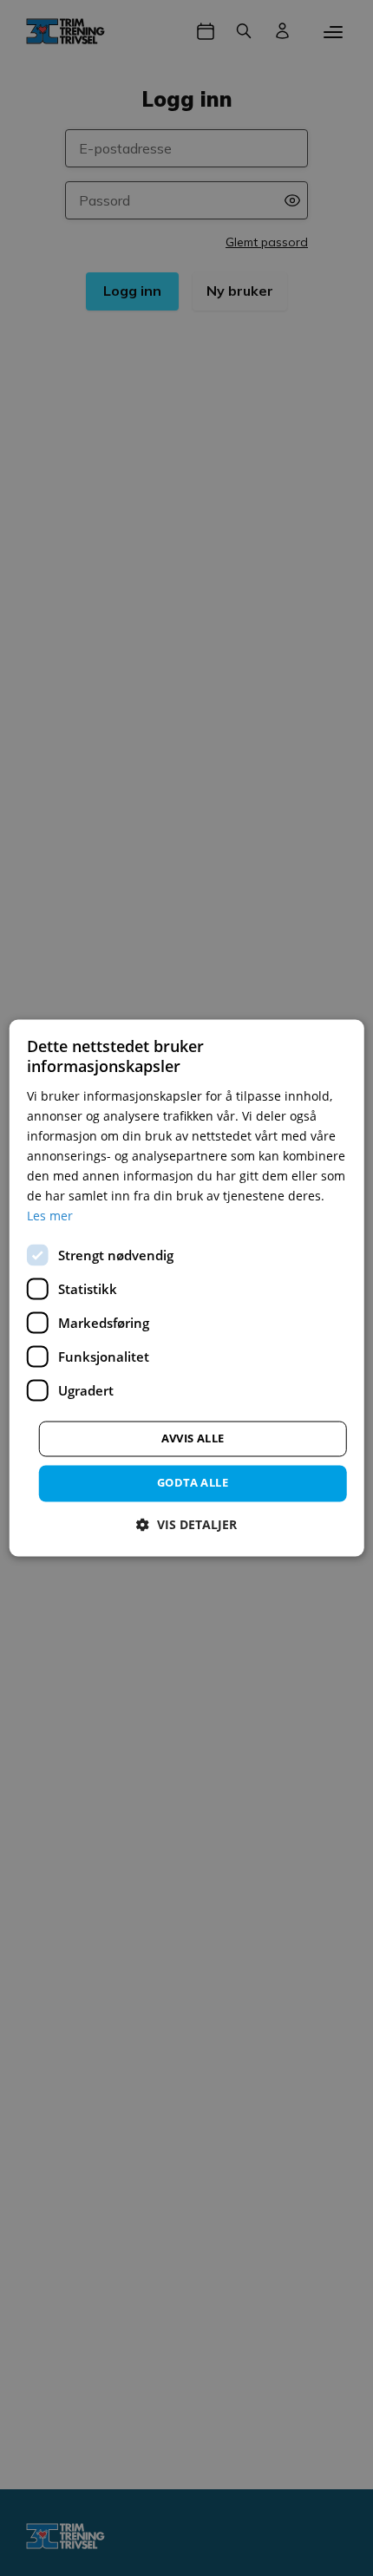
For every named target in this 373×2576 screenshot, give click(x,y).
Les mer (50, 1216)
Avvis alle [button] (193, 1439)
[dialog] (187, 1288)
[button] (186, 1525)
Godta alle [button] (193, 1483)
